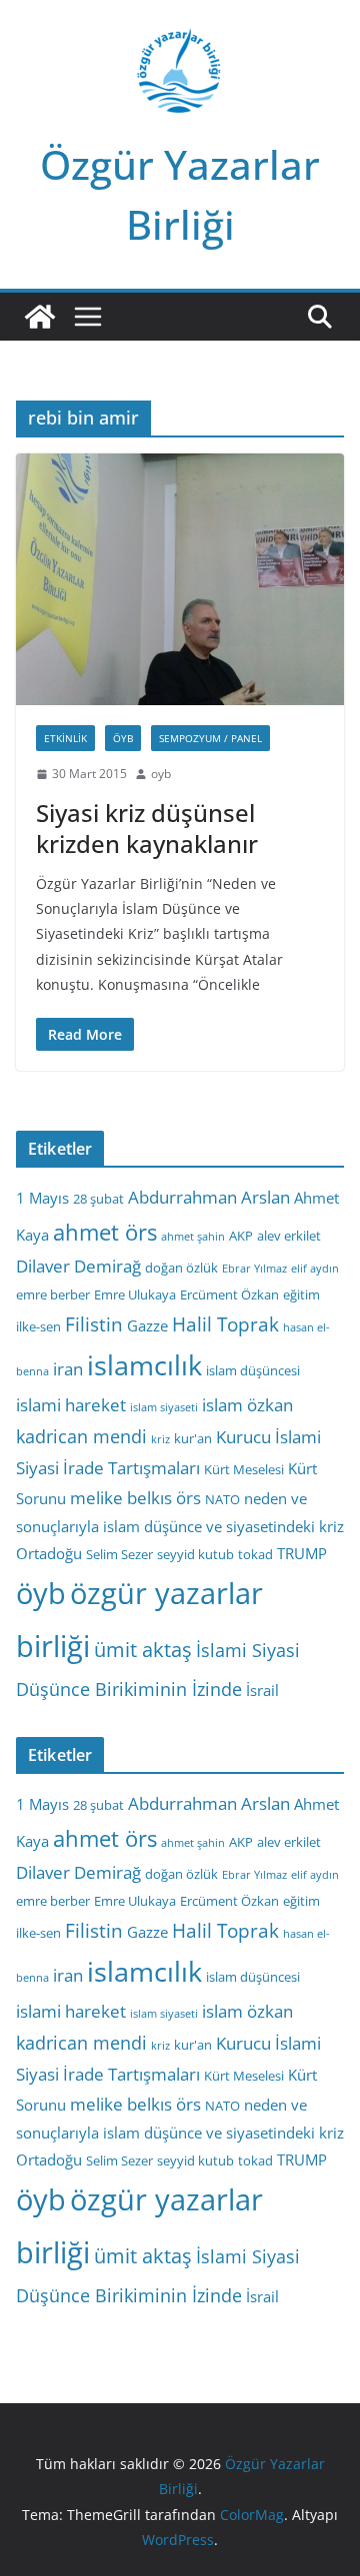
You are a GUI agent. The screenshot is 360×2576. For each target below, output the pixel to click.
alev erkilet (289, 1236)
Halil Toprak (225, 1324)
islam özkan (247, 1405)
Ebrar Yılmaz (254, 1269)
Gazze (147, 1325)
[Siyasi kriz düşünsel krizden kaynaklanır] (180, 579)
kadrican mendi (81, 1436)
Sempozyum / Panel (210, 738)
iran (68, 1369)
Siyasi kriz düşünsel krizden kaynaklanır (147, 828)
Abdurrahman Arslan (209, 1197)
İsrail (262, 1690)
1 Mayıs (42, 1198)
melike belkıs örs (135, 1498)
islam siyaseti (164, 1407)
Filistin (94, 1324)
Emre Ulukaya (135, 1294)
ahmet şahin (193, 1237)
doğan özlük (181, 1268)
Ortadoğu (49, 1553)
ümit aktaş (143, 1650)
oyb (161, 774)
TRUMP (302, 1553)
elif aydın (315, 1269)
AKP (241, 1236)
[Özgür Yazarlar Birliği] (40, 317)
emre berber (53, 1294)
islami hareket (71, 1405)
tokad (255, 1554)
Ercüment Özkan (229, 1294)
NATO (222, 1499)
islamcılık (144, 1365)
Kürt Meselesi (244, 1469)
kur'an (193, 1438)
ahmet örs (105, 1232)
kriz (160, 1439)
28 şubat (98, 1199)
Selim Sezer (119, 1554)
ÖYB (123, 738)
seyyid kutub (195, 1554)
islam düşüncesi (253, 1370)
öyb (41, 1593)
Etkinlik (65, 738)
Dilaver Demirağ (78, 1266)
